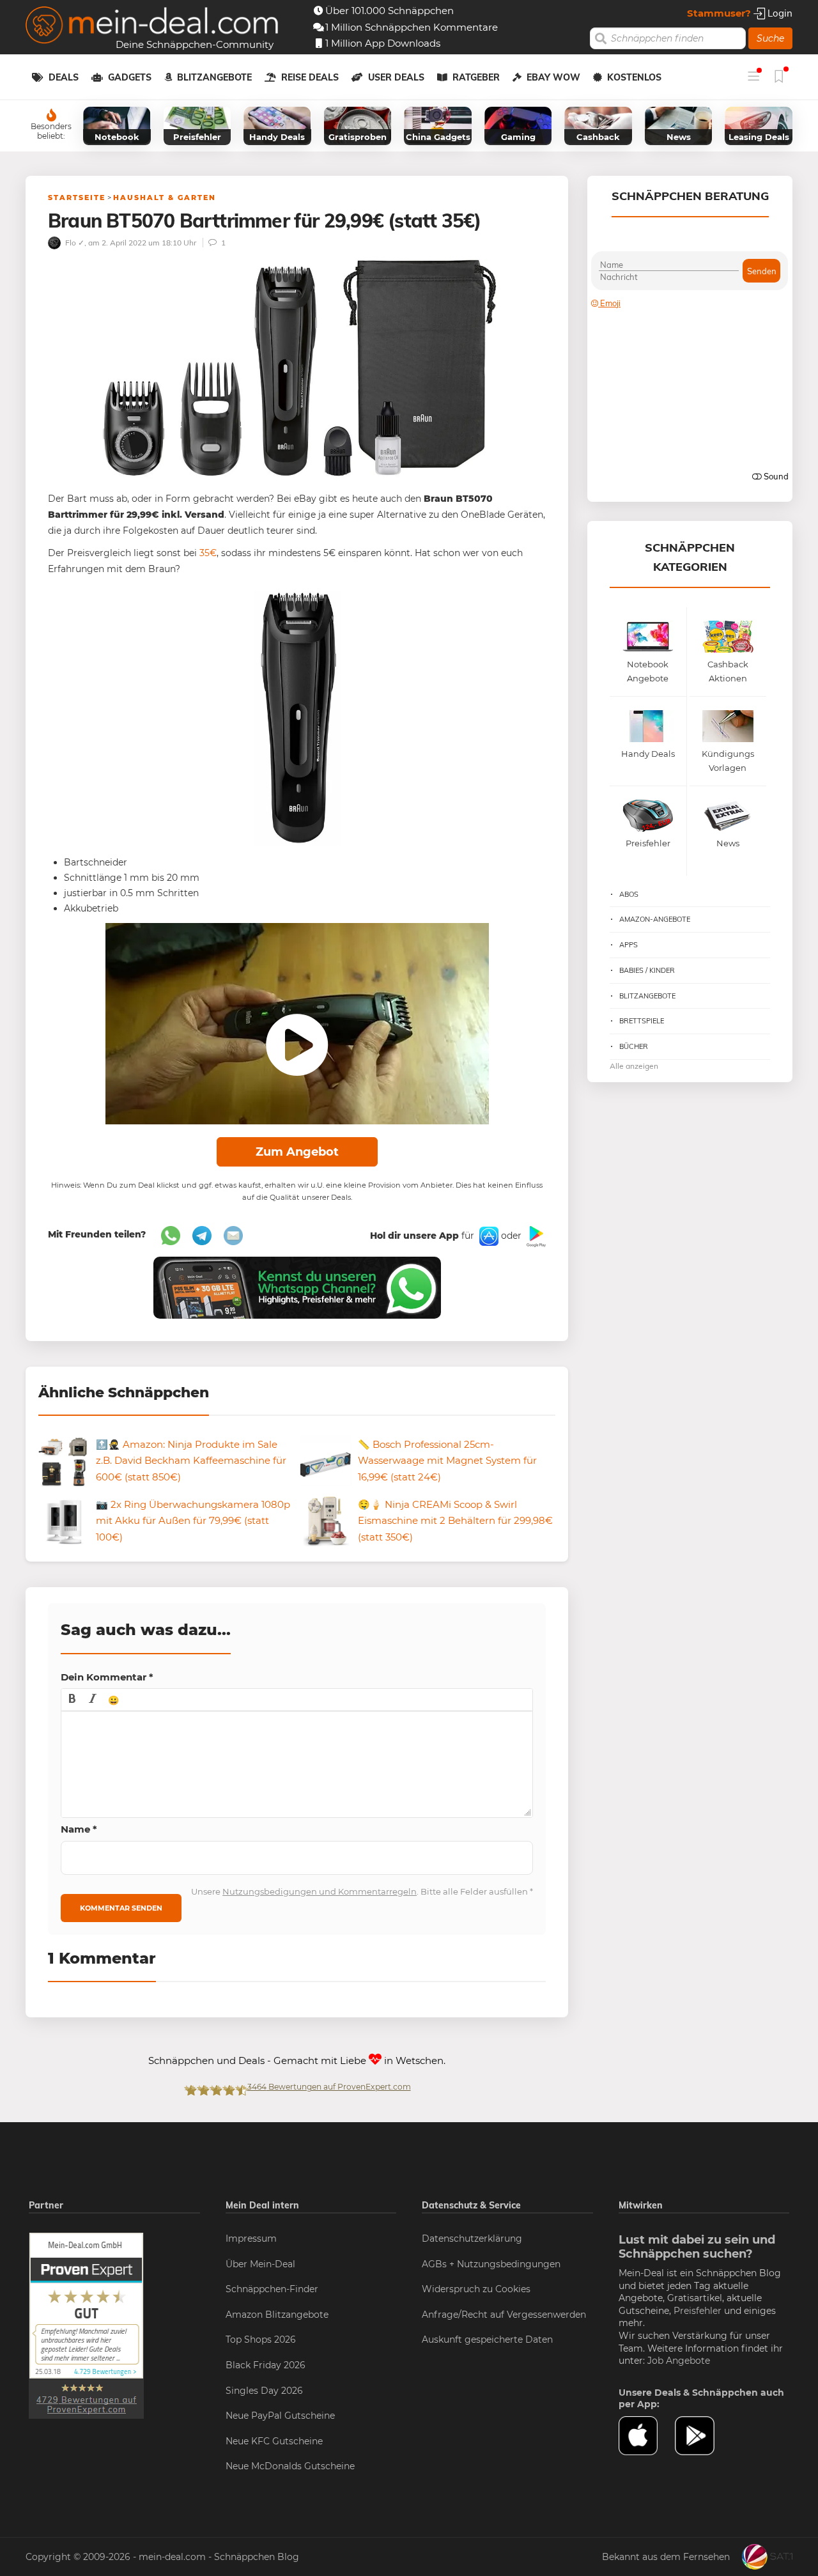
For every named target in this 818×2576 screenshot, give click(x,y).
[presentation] (72, 1700)
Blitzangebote (214, 77)
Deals (64, 77)
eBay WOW (553, 77)
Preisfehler (698, 2311)
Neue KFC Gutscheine (274, 2441)
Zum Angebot (297, 1152)
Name (79, 1829)
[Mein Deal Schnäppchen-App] (703, 2436)
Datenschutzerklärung (472, 2238)
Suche (770, 38)
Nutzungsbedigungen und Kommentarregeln (320, 1891)
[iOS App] (488, 1236)
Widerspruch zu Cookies (476, 2289)
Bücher (634, 1046)
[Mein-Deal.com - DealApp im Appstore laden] (647, 2436)
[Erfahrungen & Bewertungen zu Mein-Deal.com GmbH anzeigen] (86, 2325)
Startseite (77, 198)
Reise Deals (310, 77)
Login (779, 13)
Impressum (251, 2238)
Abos (629, 894)
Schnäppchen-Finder (272, 2289)
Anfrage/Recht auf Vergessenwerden (504, 2315)
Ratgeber (476, 77)
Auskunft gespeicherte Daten (487, 2339)
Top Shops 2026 (261, 2339)
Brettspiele (642, 1021)
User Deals (396, 77)
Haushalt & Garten (165, 198)
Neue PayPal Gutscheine (280, 2416)
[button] (72, 1700)
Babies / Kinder (647, 970)
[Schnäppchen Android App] (535, 1236)
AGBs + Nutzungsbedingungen (491, 2264)
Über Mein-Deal (260, 2264)
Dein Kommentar (107, 1677)
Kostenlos (634, 77)
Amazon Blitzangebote (277, 2315)
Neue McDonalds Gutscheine (290, 2466)
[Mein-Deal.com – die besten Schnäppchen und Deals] (152, 27)
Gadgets (130, 77)
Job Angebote (679, 2361)
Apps (629, 945)
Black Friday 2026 (266, 2365)
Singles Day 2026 (264, 2391)
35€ (208, 553)
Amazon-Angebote (655, 919)
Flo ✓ (74, 243)
